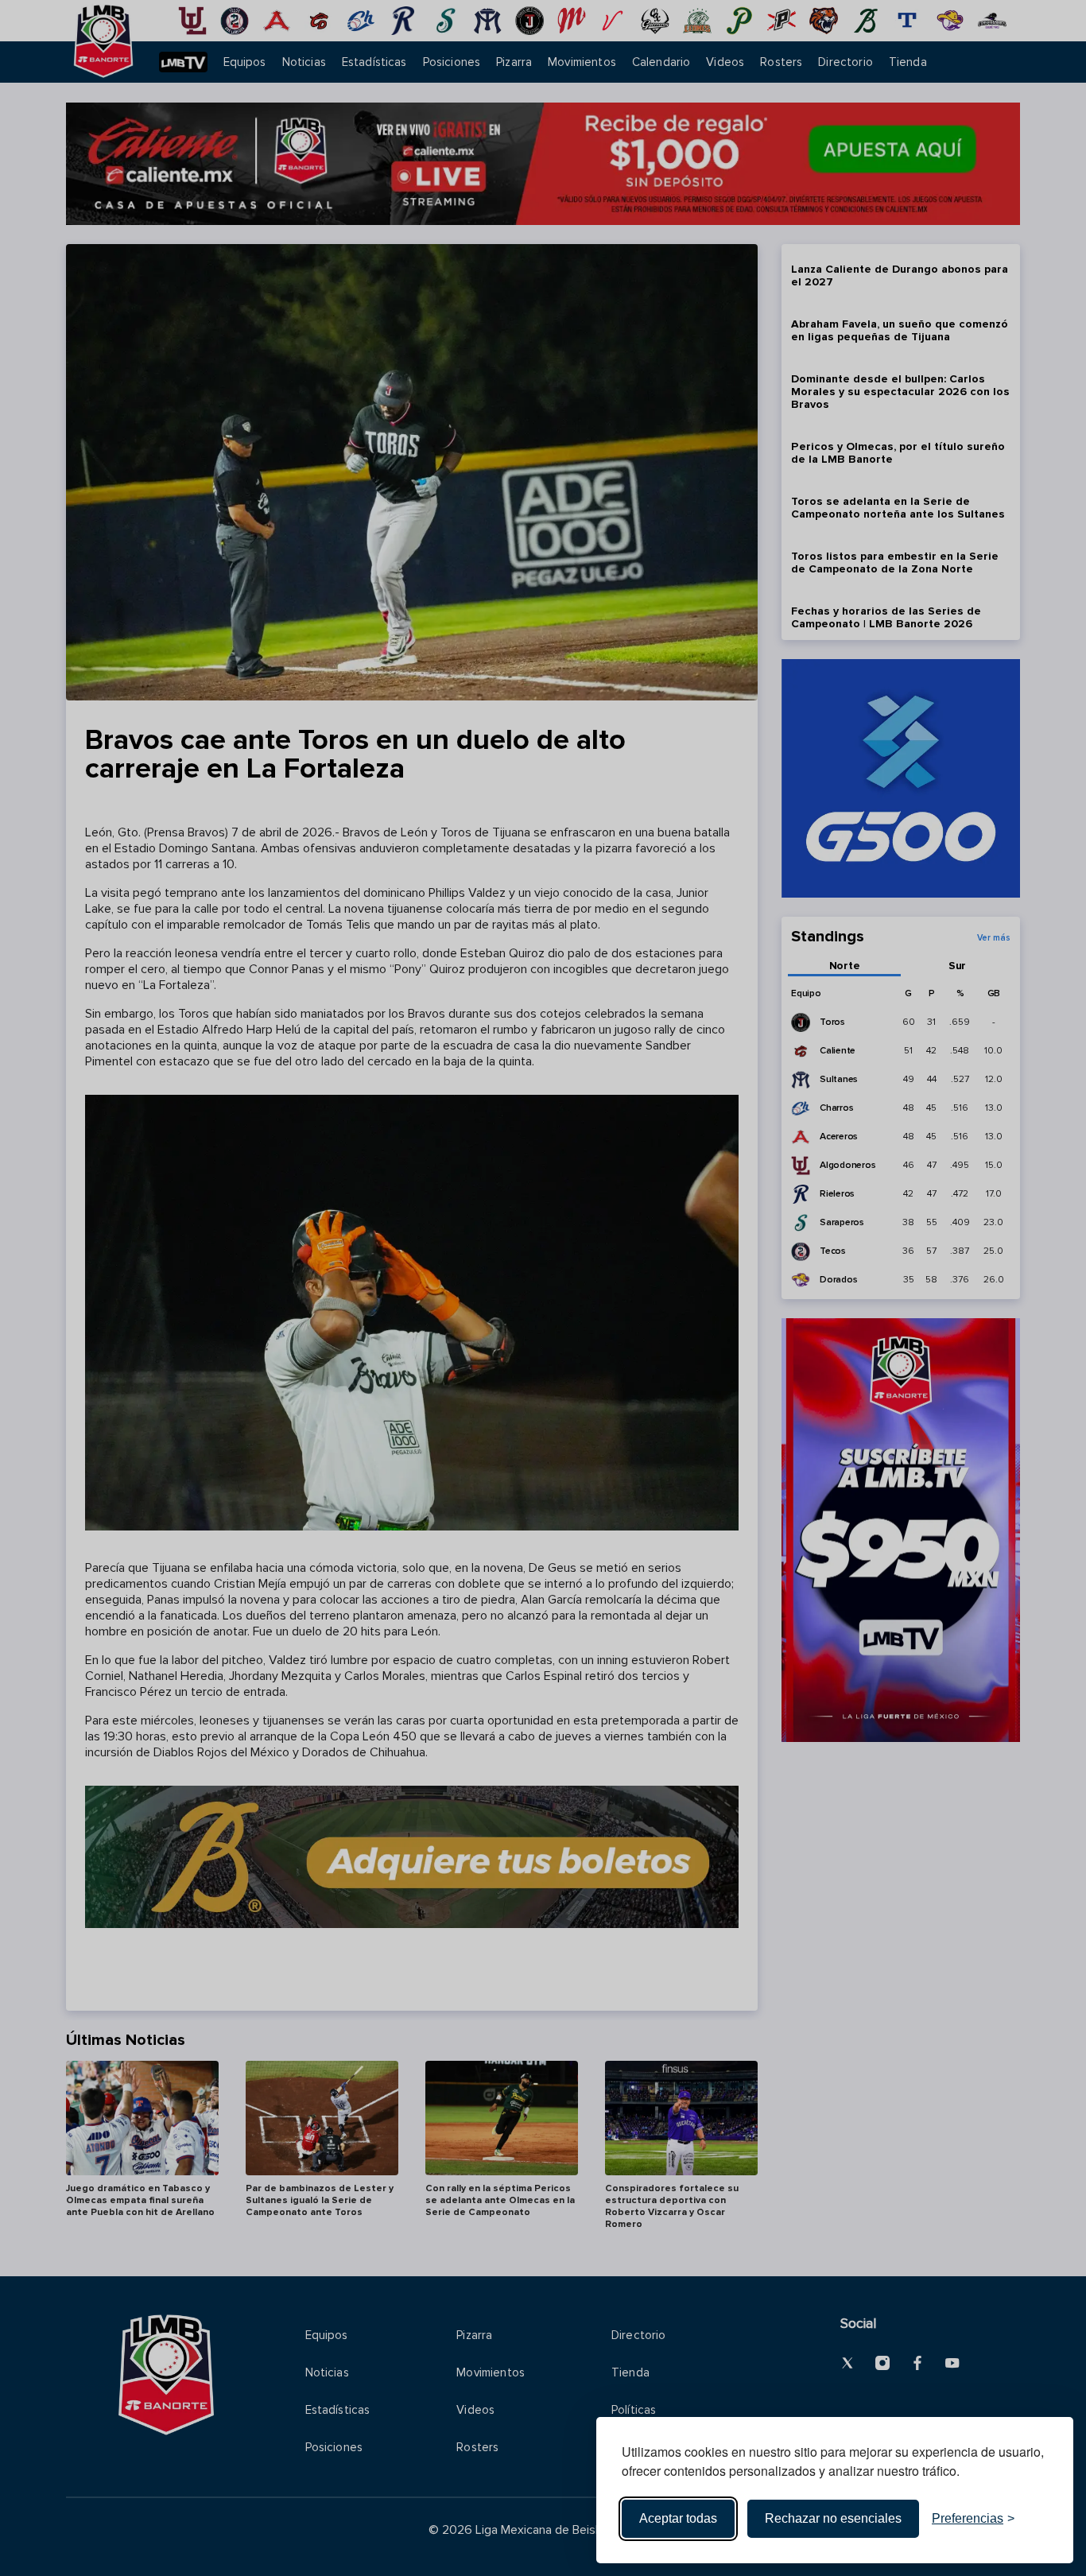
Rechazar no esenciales (833, 2518)
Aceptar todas (678, 2518)
